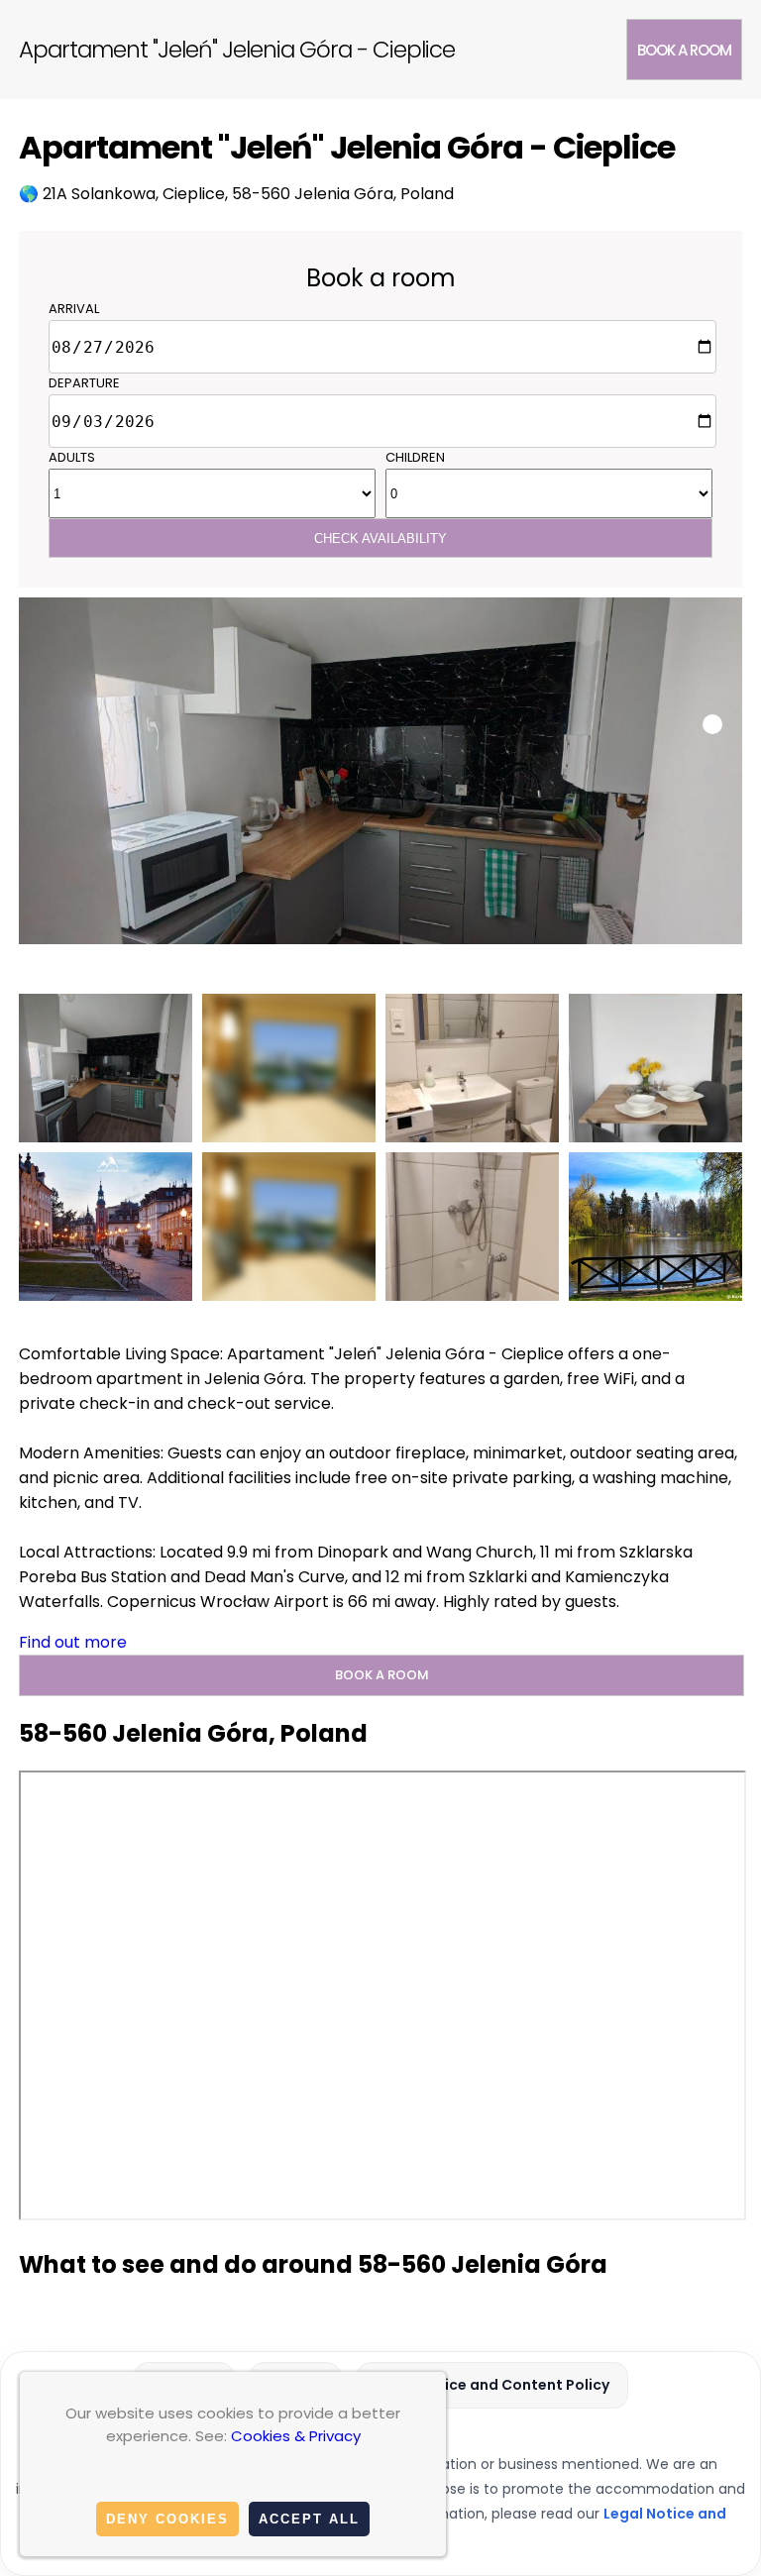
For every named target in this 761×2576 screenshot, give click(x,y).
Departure (84, 383)
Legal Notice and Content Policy (492, 2385)
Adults (72, 457)
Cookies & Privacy (296, 2436)
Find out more (73, 1642)
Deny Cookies (167, 2519)
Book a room (684, 50)
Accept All (309, 2519)
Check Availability (380, 538)
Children (415, 457)
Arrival (74, 309)
